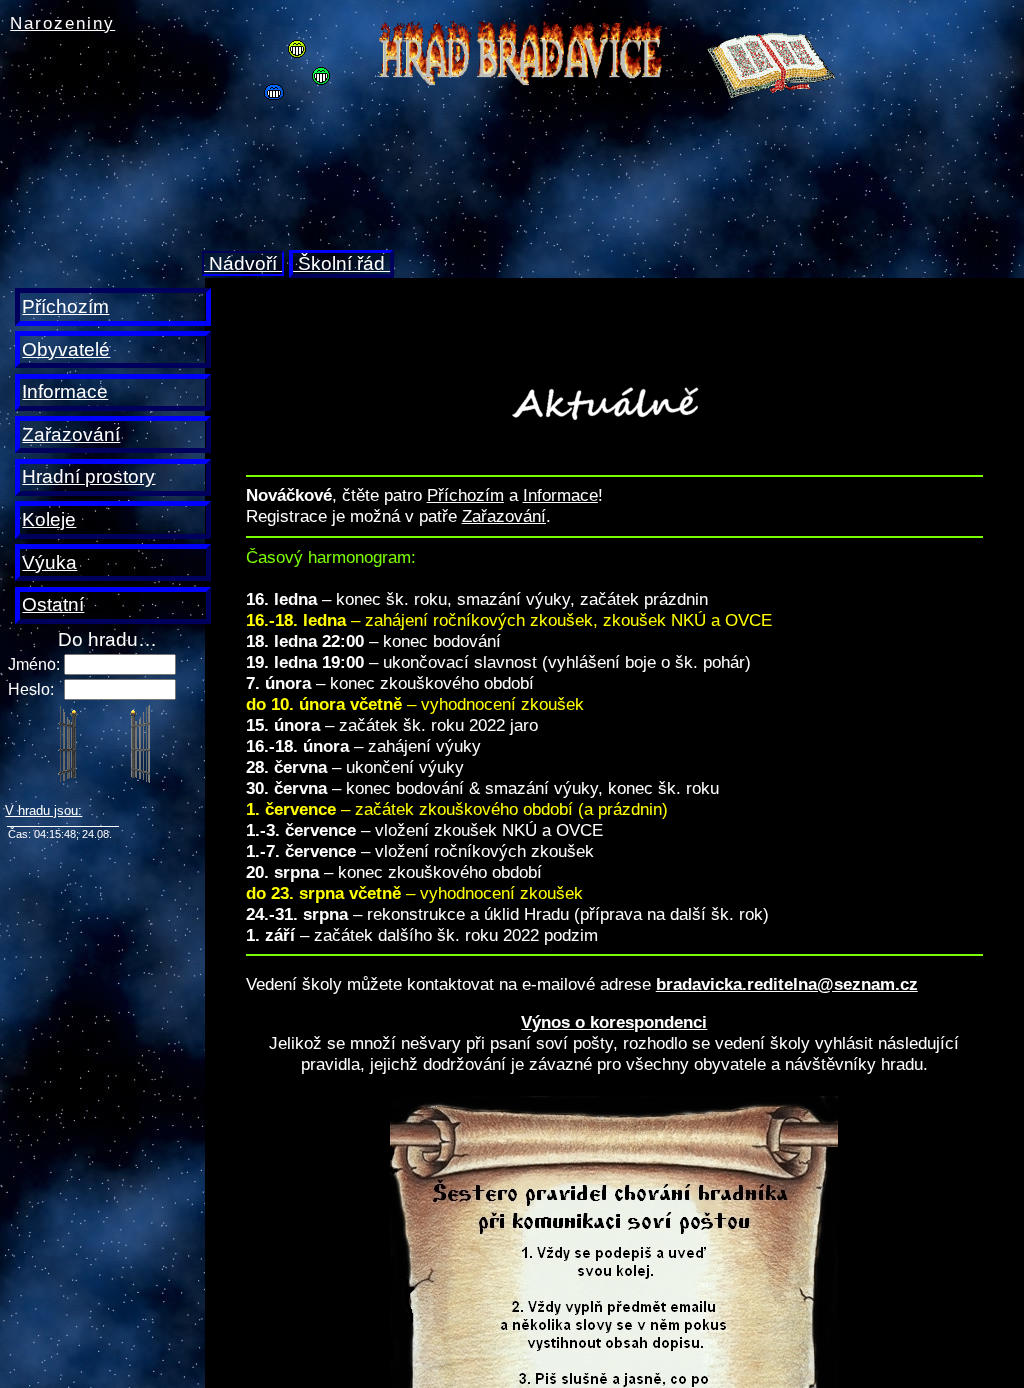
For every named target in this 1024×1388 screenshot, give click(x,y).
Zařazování (71, 434)
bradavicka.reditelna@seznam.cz (787, 984)
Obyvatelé (66, 349)
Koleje (49, 519)
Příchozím (65, 306)
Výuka (49, 562)
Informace (65, 391)
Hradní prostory (88, 476)
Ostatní (53, 604)
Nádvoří (243, 263)
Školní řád (341, 263)
